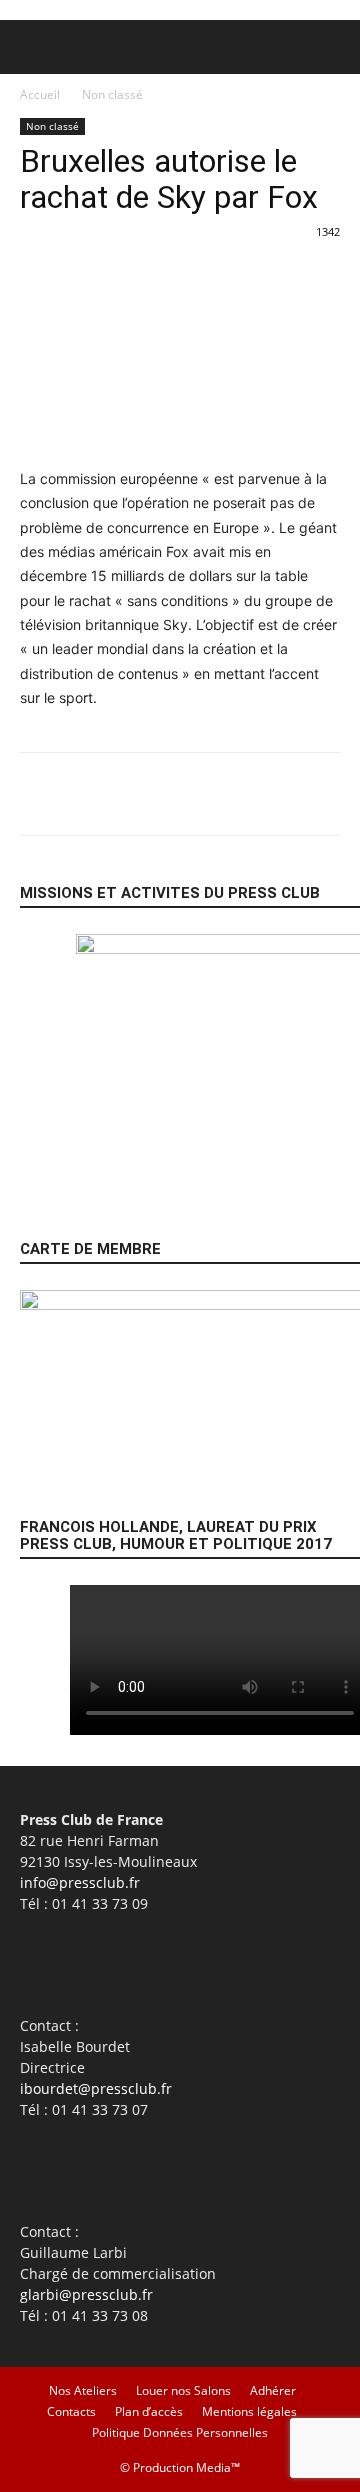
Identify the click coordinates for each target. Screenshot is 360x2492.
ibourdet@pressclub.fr (96, 2088)
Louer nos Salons (183, 2390)
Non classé (112, 94)
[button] (34, 47)
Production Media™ (186, 2467)
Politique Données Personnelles (180, 2432)
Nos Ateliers (83, 2390)
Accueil (40, 94)
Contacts (71, 2411)
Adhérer (273, 2390)
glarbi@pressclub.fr (86, 2294)
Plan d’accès (149, 2411)
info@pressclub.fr (80, 1882)
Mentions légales (249, 2411)
